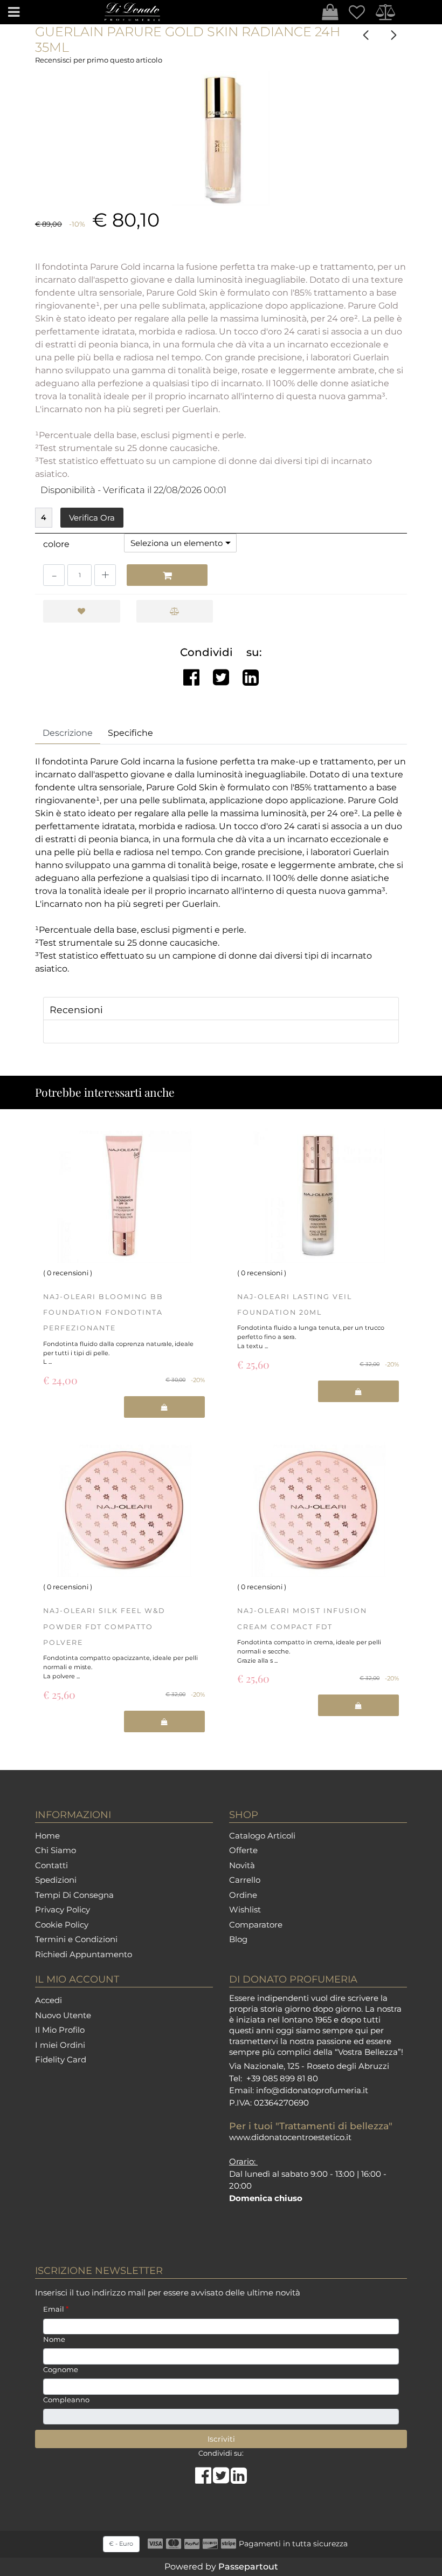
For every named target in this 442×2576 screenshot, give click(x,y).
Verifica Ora (92, 518)
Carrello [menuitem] (245, 1880)
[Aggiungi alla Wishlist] (82, 611)
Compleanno (66, 2400)
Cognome (61, 2369)
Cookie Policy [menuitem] (62, 1925)
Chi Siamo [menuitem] (56, 1850)
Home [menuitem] (47, 1836)
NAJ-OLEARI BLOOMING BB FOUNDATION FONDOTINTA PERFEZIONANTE (103, 1313)
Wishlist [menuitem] (245, 1909)
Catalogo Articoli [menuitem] (262, 1836)
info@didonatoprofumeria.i (310, 2090)
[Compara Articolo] (175, 611)
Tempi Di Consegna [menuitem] (74, 1895)
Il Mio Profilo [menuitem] (60, 2030)
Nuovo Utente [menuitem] (63, 2015)
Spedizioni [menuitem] (56, 1880)
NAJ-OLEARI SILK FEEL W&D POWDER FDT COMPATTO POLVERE (104, 1627)
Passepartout (248, 2567)
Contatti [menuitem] (51, 1865)
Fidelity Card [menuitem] (61, 2059)
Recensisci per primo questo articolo (99, 60)
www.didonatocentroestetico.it (290, 2137)
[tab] (221, 1009)
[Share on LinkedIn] (239, 2479)
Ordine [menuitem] (243, 1895)
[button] (221, 139)
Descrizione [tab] (68, 733)
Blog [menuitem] (238, 1939)
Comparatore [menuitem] (256, 1925)
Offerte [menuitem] (243, 1850)
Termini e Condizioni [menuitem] (76, 1939)
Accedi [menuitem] (49, 2000)
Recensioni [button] (76, 1010)
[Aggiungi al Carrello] (167, 575)
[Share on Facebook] (204, 2479)
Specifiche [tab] (130, 733)
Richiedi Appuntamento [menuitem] (84, 1954)
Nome (54, 2339)
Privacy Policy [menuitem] (63, 1909)
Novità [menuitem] (242, 1865)
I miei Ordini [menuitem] (60, 2045)
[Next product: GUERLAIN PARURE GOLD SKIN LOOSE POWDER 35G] (393, 35)
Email (56, 2309)
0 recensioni (68, 1273)
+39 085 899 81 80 (282, 2078)
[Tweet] (222, 2479)
